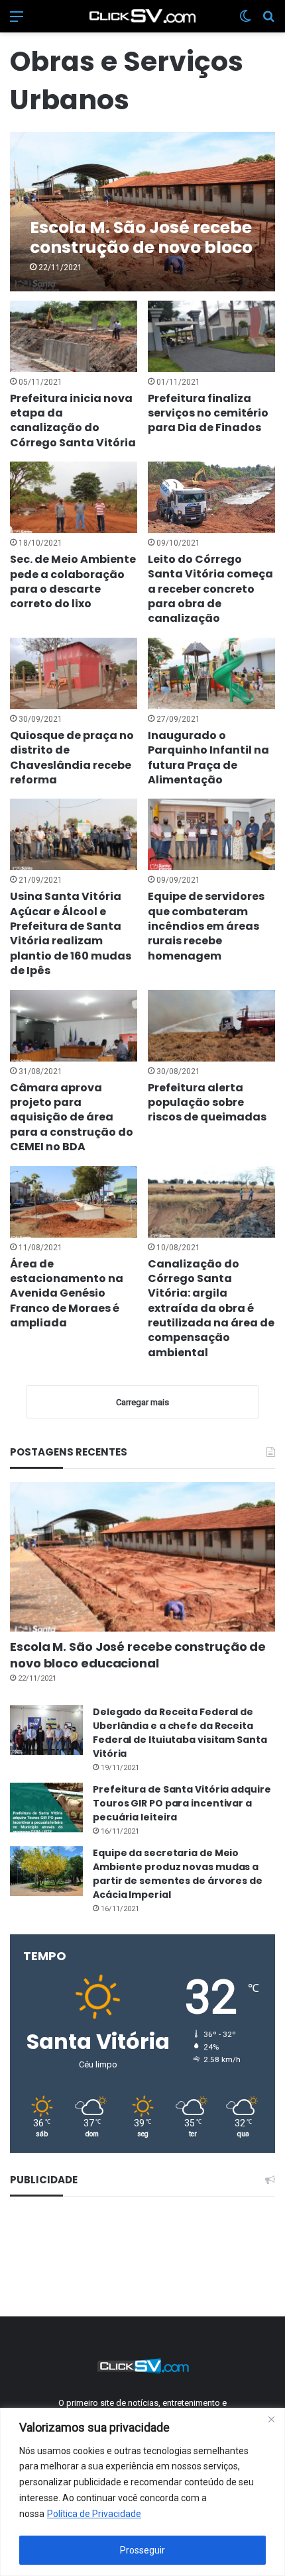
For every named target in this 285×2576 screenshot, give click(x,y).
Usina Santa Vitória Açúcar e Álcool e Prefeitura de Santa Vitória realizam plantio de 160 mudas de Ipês (71, 933)
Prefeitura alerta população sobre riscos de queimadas (207, 1103)
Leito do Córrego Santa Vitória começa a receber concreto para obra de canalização (210, 589)
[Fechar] (271, 2419)
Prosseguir (142, 2550)
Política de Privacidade (94, 2514)
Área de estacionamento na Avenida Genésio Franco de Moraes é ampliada (67, 1294)
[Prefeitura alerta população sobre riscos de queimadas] (211, 1026)
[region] (142, 2492)
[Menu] (17, 22)
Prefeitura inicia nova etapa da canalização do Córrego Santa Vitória (73, 421)
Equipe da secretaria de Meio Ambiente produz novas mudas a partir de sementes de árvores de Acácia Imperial (178, 1874)
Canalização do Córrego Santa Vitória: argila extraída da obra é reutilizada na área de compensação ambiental (211, 1308)
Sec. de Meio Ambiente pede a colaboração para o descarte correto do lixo (73, 581)
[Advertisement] (143, 2254)
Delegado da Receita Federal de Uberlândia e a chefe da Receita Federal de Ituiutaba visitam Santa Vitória (180, 1733)
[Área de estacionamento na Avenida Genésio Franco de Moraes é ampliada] (73, 1202)
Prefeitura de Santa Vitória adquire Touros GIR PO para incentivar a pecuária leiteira (182, 1803)
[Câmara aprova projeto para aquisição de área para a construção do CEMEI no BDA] (73, 1026)
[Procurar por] (268, 22)
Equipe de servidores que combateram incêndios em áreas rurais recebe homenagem (206, 926)
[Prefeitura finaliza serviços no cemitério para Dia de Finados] (211, 336)
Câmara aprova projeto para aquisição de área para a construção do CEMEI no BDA (72, 1117)
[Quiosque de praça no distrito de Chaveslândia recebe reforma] (73, 673)
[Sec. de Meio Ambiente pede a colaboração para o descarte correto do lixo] (73, 497)
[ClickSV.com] (142, 16)
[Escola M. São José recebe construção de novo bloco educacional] (142, 212)
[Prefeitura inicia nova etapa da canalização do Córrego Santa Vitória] (73, 336)
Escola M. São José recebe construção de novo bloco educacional (138, 1655)
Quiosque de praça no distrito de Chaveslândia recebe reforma (72, 758)
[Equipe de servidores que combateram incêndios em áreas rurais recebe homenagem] (211, 834)
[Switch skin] (245, 22)
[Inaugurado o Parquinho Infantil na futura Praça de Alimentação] (211, 673)
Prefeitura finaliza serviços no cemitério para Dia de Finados (208, 413)
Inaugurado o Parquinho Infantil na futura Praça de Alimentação (208, 758)
